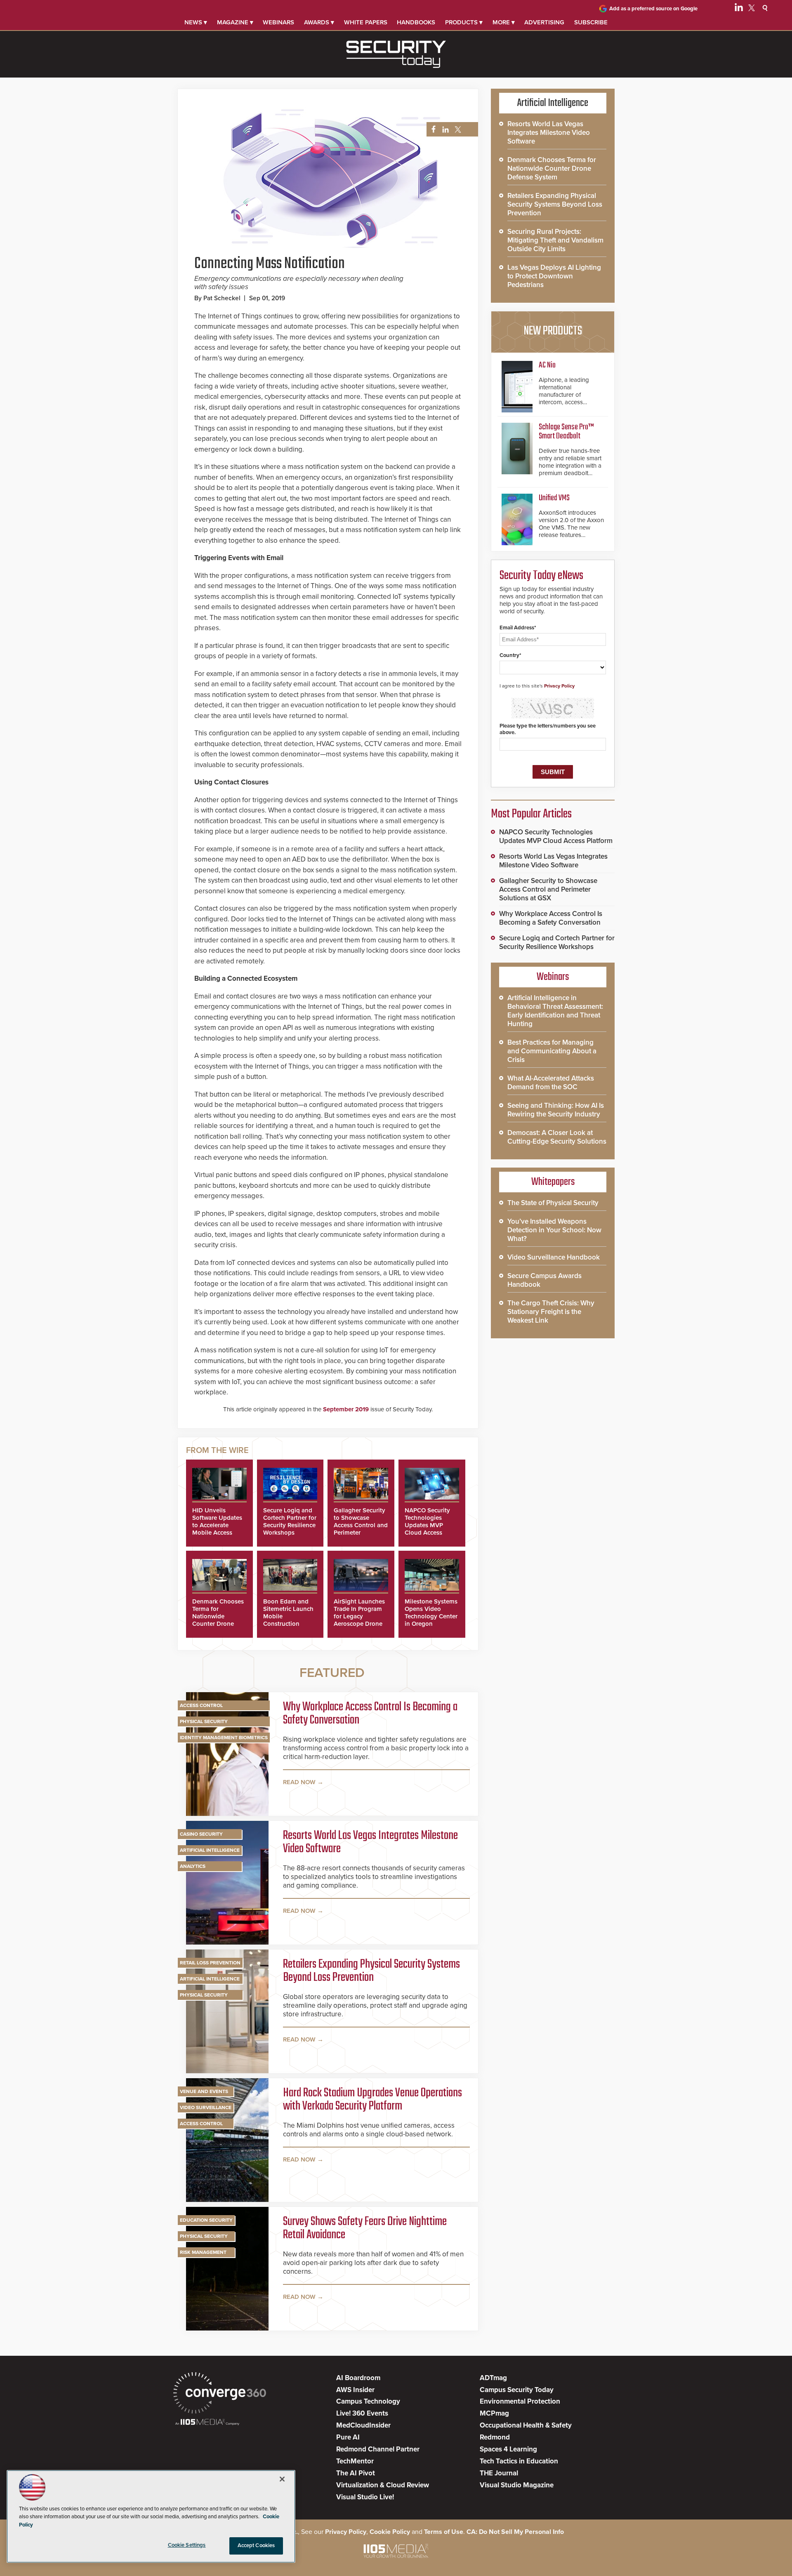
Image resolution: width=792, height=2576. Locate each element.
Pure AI (348, 2437)
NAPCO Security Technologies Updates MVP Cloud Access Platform (427, 1525)
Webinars (278, 22)
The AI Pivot (356, 2473)
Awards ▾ (319, 22)
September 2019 (346, 1409)
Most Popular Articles (531, 814)
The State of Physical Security (553, 1203)
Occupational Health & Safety (526, 2425)
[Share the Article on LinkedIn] (444, 130)
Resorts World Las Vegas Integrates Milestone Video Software (370, 1842)
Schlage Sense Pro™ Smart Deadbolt (566, 432)
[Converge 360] (220, 2394)
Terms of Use (444, 2532)
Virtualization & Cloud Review (383, 2485)
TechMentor (355, 2461)
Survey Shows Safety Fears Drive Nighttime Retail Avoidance (365, 2228)
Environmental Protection (520, 2401)
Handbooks (416, 22)
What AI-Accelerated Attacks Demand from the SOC (551, 1083)
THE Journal (499, 2473)
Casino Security (201, 1834)
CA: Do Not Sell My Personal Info (515, 2532)
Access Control (201, 1705)
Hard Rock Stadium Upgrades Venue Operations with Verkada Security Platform (372, 2100)
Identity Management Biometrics (224, 1738)
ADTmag (493, 2378)
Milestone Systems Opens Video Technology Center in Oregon (431, 1613)
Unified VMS (554, 498)
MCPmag (494, 2413)
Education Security (206, 2220)
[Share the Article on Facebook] (431, 130)
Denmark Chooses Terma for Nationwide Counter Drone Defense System (218, 1616)
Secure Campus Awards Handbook (544, 1280)
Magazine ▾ (235, 22)
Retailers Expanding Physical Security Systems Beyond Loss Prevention (371, 1971)
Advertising (544, 22)
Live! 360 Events (362, 2413)
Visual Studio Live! (365, 2497)
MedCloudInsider (363, 2425)
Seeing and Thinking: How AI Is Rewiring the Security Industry (556, 1110)
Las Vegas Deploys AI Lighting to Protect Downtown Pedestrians (554, 276)
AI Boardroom (358, 2378)
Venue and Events (204, 2091)
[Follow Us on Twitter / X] (752, 9)
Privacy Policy (559, 686)
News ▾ (196, 22)
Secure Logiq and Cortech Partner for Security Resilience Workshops (290, 1521)
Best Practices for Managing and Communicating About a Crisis (552, 1051)
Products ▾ (464, 22)
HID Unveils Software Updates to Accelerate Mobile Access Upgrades (217, 1525)
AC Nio (547, 365)
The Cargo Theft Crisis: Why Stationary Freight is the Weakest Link (551, 1312)
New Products (553, 331)
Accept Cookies (256, 2545)
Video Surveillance (206, 2107)
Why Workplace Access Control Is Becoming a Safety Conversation (370, 1714)
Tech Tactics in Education (519, 2461)
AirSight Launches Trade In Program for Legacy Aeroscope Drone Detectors (359, 1616)
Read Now (299, 1782)
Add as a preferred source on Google (653, 9)
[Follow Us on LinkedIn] (739, 9)
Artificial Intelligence (210, 1850)
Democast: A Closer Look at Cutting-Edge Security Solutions (557, 1137)
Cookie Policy (390, 2532)
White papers (366, 22)
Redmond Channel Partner (378, 2449)
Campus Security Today (517, 2390)
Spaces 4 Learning (508, 2449)
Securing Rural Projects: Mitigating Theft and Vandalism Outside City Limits (555, 240)
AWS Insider (355, 2390)
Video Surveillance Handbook (554, 1257)
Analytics (193, 1866)
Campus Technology (368, 2401)
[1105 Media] (207, 2423)
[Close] (282, 2479)
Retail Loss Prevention (210, 1963)
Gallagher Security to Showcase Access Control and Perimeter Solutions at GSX (361, 1525)
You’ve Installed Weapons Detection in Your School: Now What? (554, 1230)
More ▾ (504, 22)
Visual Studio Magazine (517, 2485)
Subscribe (591, 22)
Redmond (495, 2437)
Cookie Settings (187, 2545)
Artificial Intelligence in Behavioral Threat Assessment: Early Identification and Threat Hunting (555, 1011)
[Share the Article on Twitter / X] (457, 130)
